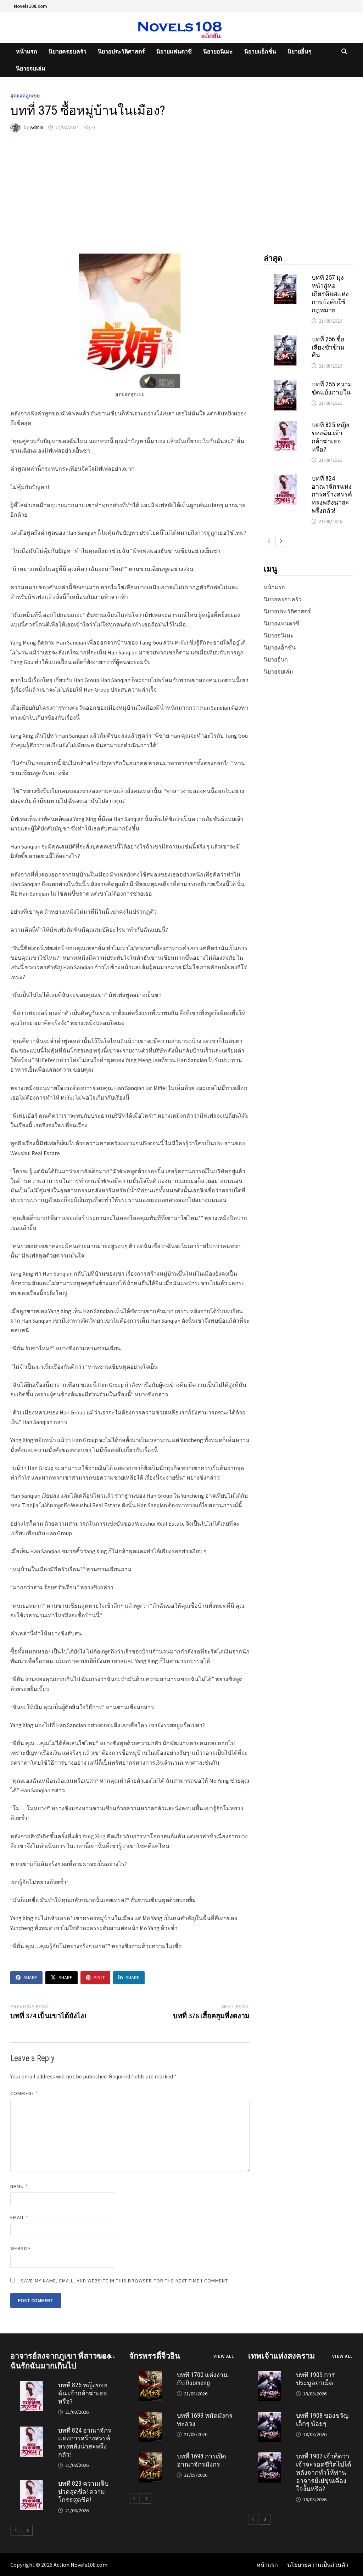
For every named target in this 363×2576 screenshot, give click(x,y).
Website (21, 2248)
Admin (37, 127)
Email (19, 2217)
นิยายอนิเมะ (218, 51)
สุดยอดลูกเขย (25, 96)
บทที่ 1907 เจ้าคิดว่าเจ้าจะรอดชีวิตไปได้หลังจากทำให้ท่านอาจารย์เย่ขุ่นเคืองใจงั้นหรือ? (324, 2472)
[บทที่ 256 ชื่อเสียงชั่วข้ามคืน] (285, 340)
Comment (24, 2093)
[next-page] (281, 541)
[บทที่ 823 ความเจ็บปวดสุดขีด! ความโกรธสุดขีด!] (32, 2484)
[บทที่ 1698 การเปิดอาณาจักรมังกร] (150, 2457)
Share (30, 1978)
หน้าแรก (27, 51)
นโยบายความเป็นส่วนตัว (318, 2565)
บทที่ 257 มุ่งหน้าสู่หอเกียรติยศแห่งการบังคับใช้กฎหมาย (330, 294)
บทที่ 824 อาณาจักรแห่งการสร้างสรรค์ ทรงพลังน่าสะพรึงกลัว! (332, 494)
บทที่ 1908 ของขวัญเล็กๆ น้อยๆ (322, 2419)
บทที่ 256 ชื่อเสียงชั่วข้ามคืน (328, 347)
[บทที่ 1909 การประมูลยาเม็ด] (269, 2375)
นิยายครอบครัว (68, 51)
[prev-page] (269, 541)
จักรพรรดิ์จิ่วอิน (155, 2356)
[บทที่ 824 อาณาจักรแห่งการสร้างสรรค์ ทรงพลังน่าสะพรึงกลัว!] (285, 479)
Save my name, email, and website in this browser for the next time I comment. (125, 2281)
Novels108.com (30, 6)
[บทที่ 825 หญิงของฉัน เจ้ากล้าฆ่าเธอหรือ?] (285, 425)
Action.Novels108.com (80, 2565)
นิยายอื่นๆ (300, 51)
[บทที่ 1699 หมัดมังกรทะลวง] (150, 2416)
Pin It (99, 1978)
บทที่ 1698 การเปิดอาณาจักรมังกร (202, 2460)
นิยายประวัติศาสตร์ (121, 51)
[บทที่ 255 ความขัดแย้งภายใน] (285, 385)
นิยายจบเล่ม (31, 68)
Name (19, 2186)
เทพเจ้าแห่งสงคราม (282, 2356)
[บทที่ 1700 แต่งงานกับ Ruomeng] (150, 2375)
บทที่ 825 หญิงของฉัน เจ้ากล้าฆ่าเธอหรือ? (330, 437)
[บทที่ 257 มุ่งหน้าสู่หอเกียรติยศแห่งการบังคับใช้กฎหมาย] (285, 278)
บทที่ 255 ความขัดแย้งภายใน (332, 388)
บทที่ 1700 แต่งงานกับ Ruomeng (202, 2379)
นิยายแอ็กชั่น (260, 51)
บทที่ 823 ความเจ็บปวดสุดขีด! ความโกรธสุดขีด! (83, 2492)
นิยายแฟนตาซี (174, 51)
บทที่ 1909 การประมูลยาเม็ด (315, 2379)
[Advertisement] (181, 193)
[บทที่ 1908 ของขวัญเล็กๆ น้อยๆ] (269, 2416)
